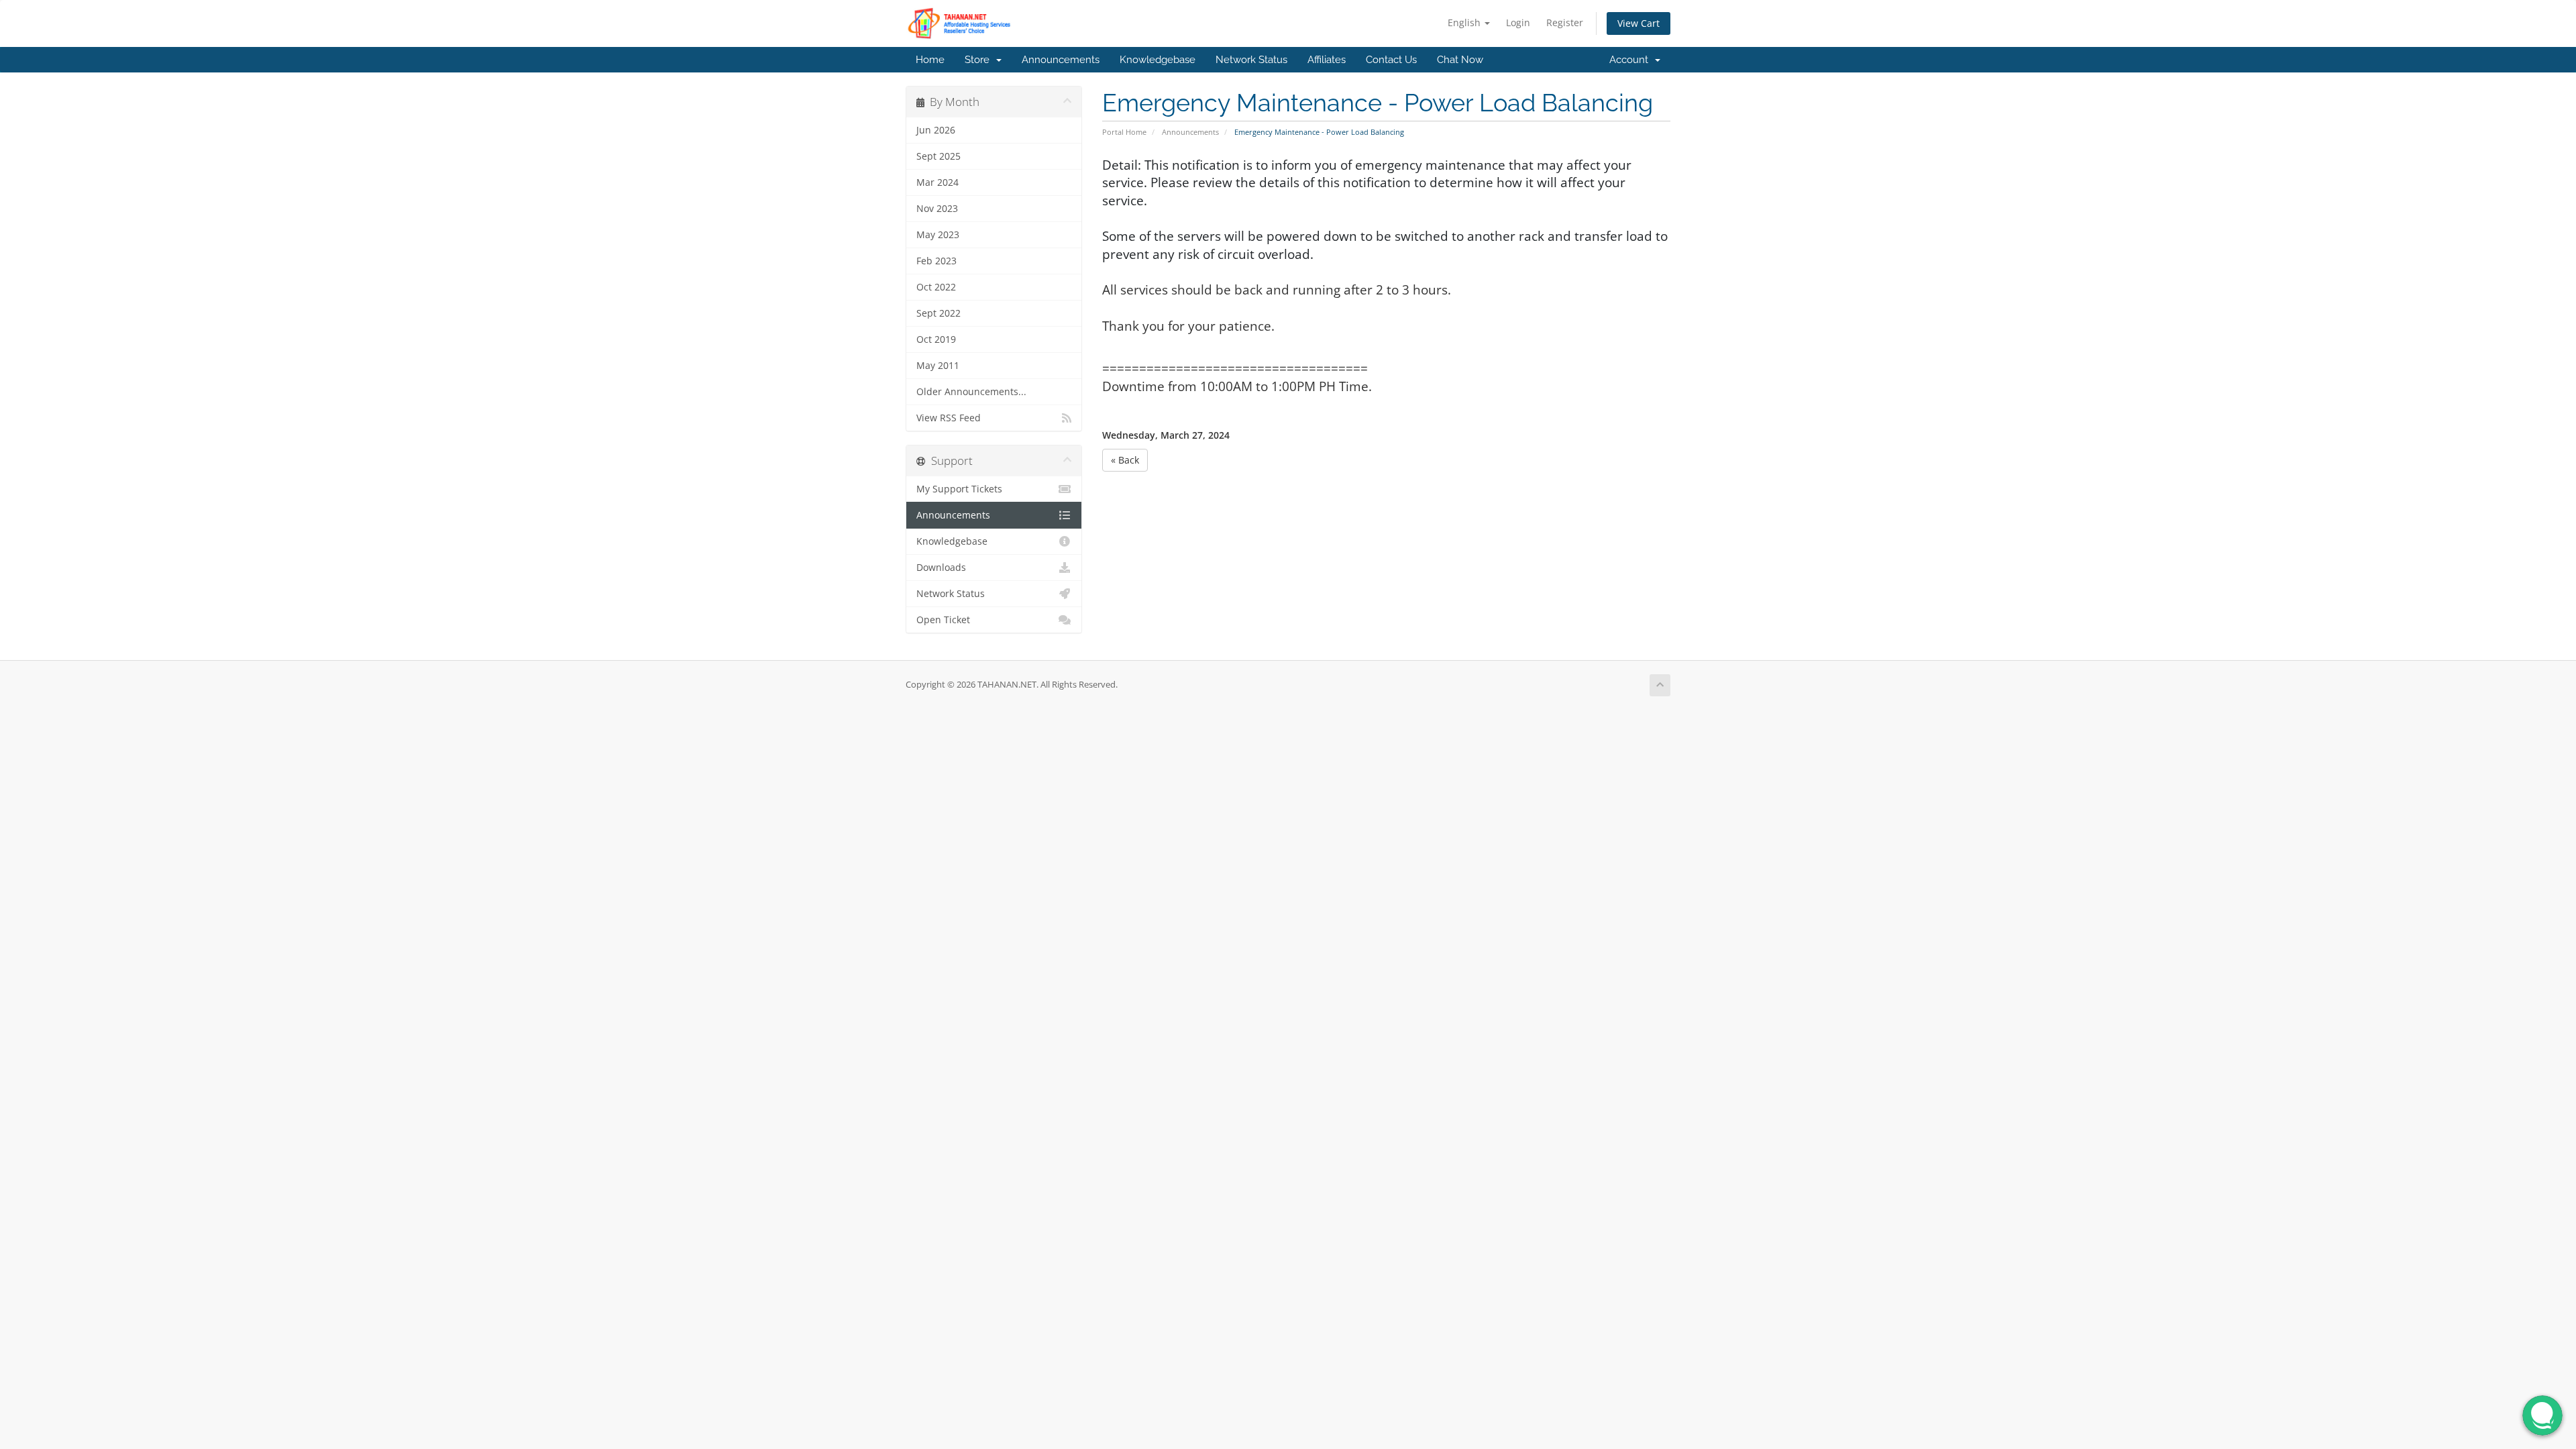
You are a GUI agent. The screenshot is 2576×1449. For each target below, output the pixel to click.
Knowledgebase (1158, 60)
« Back (1125, 460)
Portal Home (1124, 132)
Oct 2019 (936, 339)
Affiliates (1327, 60)
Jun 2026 (936, 130)
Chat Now (1460, 60)
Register (1565, 22)
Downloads (941, 568)
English (1465, 22)
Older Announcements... (971, 392)
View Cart (1639, 23)
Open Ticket (943, 620)
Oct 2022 (936, 287)
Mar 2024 (937, 182)
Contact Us (1391, 60)
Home (930, 60)
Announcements (1061, 60)
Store (980, 60)
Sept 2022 (938, 313)
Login (1518, 22)
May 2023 (938, 235)
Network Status (1251, 60)
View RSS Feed (949, 418)
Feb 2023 (936, 261)
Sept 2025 (938, 156)
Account (1631, 60)
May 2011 (938, 366)
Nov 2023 (937, 209)
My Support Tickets (959, 489)
